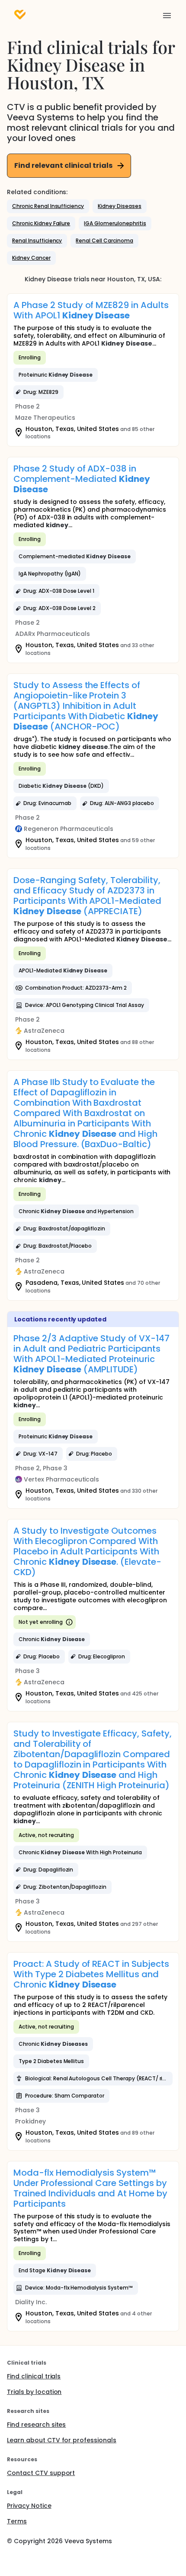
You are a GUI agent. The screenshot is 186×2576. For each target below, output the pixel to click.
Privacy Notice (29, 2506)
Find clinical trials (34, 2376)
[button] (48, 206)
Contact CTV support (41, 2473)
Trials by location (34, 2392)
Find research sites (36, 2425)
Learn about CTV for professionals (62, 2440)
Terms (17, 2521)
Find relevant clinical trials (63, 165)
